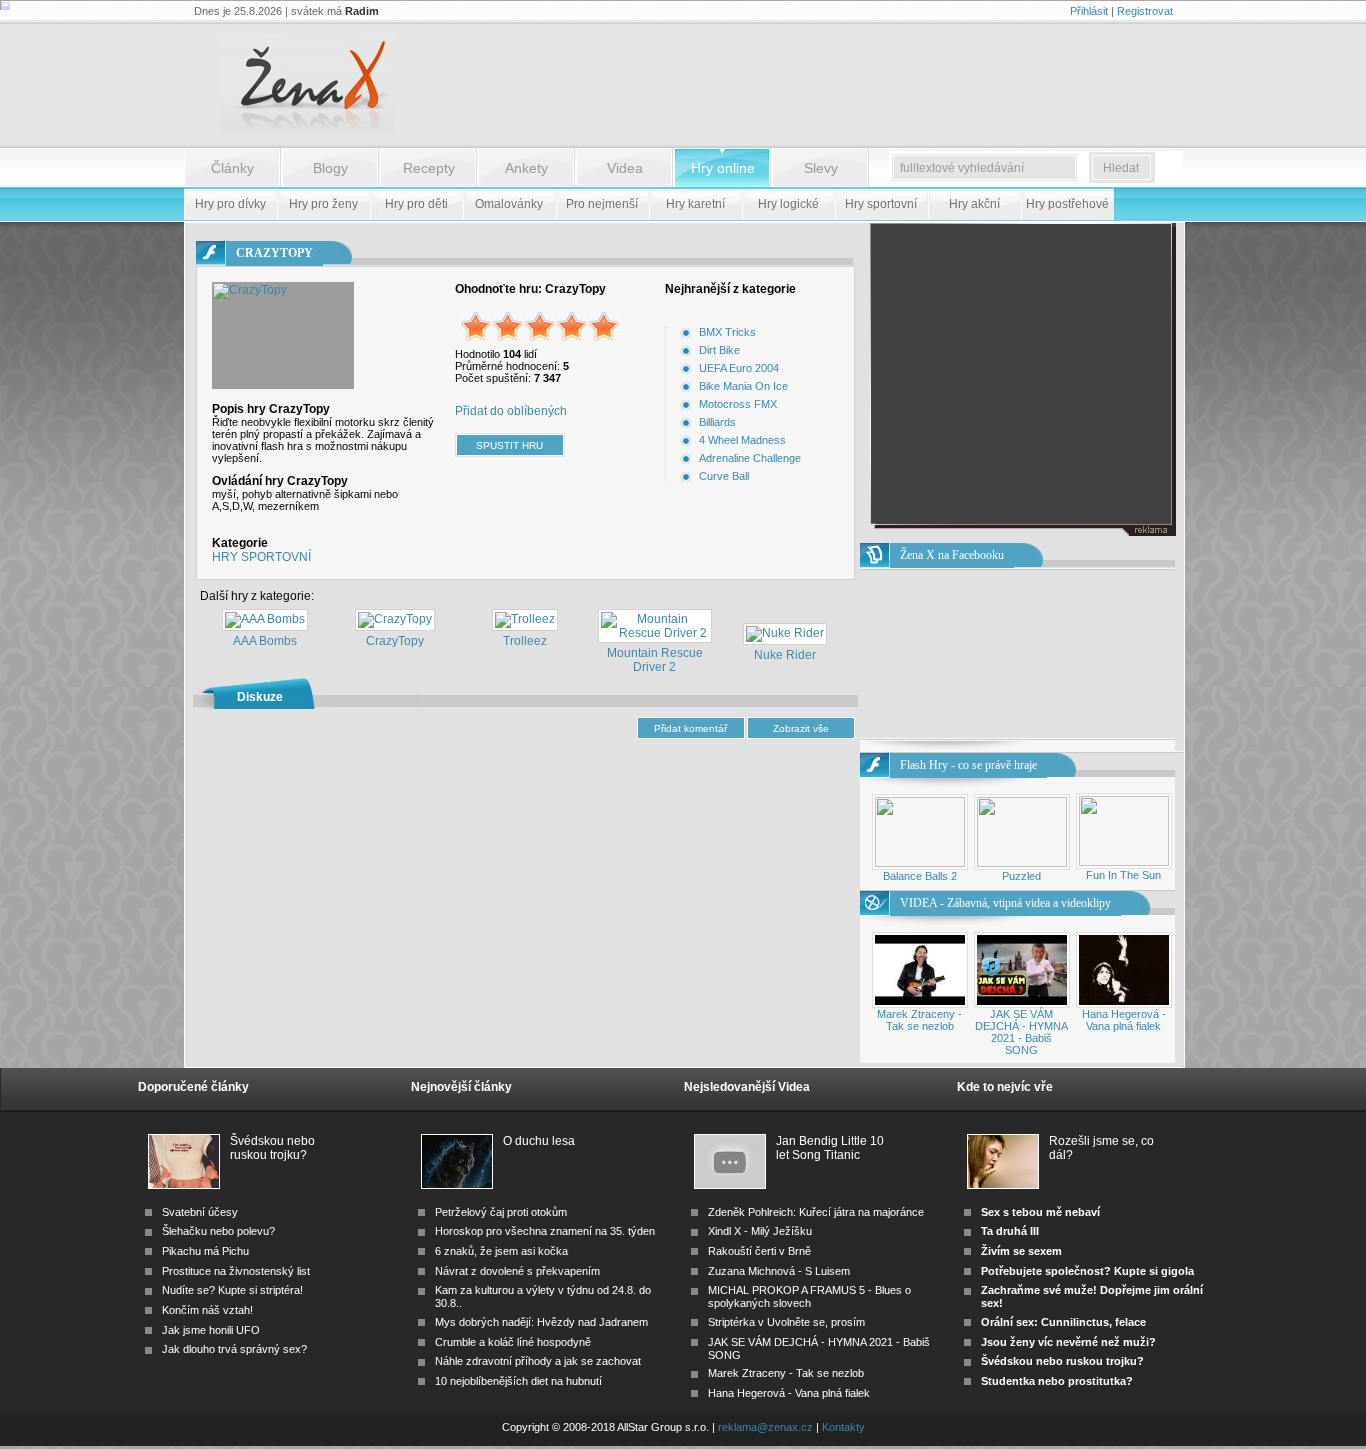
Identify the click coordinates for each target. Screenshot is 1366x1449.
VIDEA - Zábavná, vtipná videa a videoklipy (1005, 903)
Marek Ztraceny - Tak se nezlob (919, 1020)
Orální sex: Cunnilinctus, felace (1063, 1322)
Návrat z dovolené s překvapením (517, 1271)
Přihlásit (1089, 11)
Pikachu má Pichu (205, 1251)
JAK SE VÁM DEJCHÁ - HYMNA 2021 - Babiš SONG (1021, 1032)
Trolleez (525, 641)
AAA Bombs (265, 641)
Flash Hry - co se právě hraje (968, 765)
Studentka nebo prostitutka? (1057, 1381)
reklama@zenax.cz (765, 1427)
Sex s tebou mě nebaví (1040, 1212)
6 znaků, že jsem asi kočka (501, 1251)
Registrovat (1145, 11)
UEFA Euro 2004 (739, 368)
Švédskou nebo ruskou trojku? (272, 1148)
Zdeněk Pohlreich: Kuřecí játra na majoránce (816, 1212)
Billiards (717, 422)
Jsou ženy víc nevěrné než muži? (1068, 1342)
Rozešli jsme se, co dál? (1101, 1148)
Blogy (330, 168)
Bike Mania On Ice (743, 386)
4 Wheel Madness (742, 440)
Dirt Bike (719, 350)
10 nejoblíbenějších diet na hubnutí (518, 1381)
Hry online (723, 168)
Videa (625, 168)
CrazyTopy (395, 641)
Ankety (526, 168)
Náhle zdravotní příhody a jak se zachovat (538, 1361)
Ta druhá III (1010, 1231)
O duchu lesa (539, 1141)
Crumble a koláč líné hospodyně (513, 1342)
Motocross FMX (738, 404)
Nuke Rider (785, 655)
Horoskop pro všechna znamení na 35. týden (545, 1231)
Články (232, 168)
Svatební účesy (200, 1212)
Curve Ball (724, 476)
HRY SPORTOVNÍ (261, 557)
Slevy (821, 168)
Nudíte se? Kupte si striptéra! (232, 1290)
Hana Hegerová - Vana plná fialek (1124, 1020)
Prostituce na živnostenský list (236, 1271)
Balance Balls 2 (920, 876)
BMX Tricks (727, 332)
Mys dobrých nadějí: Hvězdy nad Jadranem (541, 1322)
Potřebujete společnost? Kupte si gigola (1087, 1271)
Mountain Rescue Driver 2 (655, 660)
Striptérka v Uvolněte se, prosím (786, 1322)
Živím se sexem (1021, 1251)
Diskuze (260, 697)
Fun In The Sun (1123, 875)
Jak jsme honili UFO (211, 1330)
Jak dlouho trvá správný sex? (234, 1349)
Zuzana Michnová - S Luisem (779, 1271)
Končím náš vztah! (207, 1310)
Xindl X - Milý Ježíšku (760, 1231)
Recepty (429, 168)
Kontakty (843, 1427)
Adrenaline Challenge (750, 458)
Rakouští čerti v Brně (759, 1251)
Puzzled (1021, 876)
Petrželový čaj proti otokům (501, 1212)
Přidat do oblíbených (511, 411)
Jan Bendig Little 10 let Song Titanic (830, 1148)
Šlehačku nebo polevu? (218, 1231)
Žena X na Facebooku (952, 555)
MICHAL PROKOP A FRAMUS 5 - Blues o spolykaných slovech (809, 1296)
